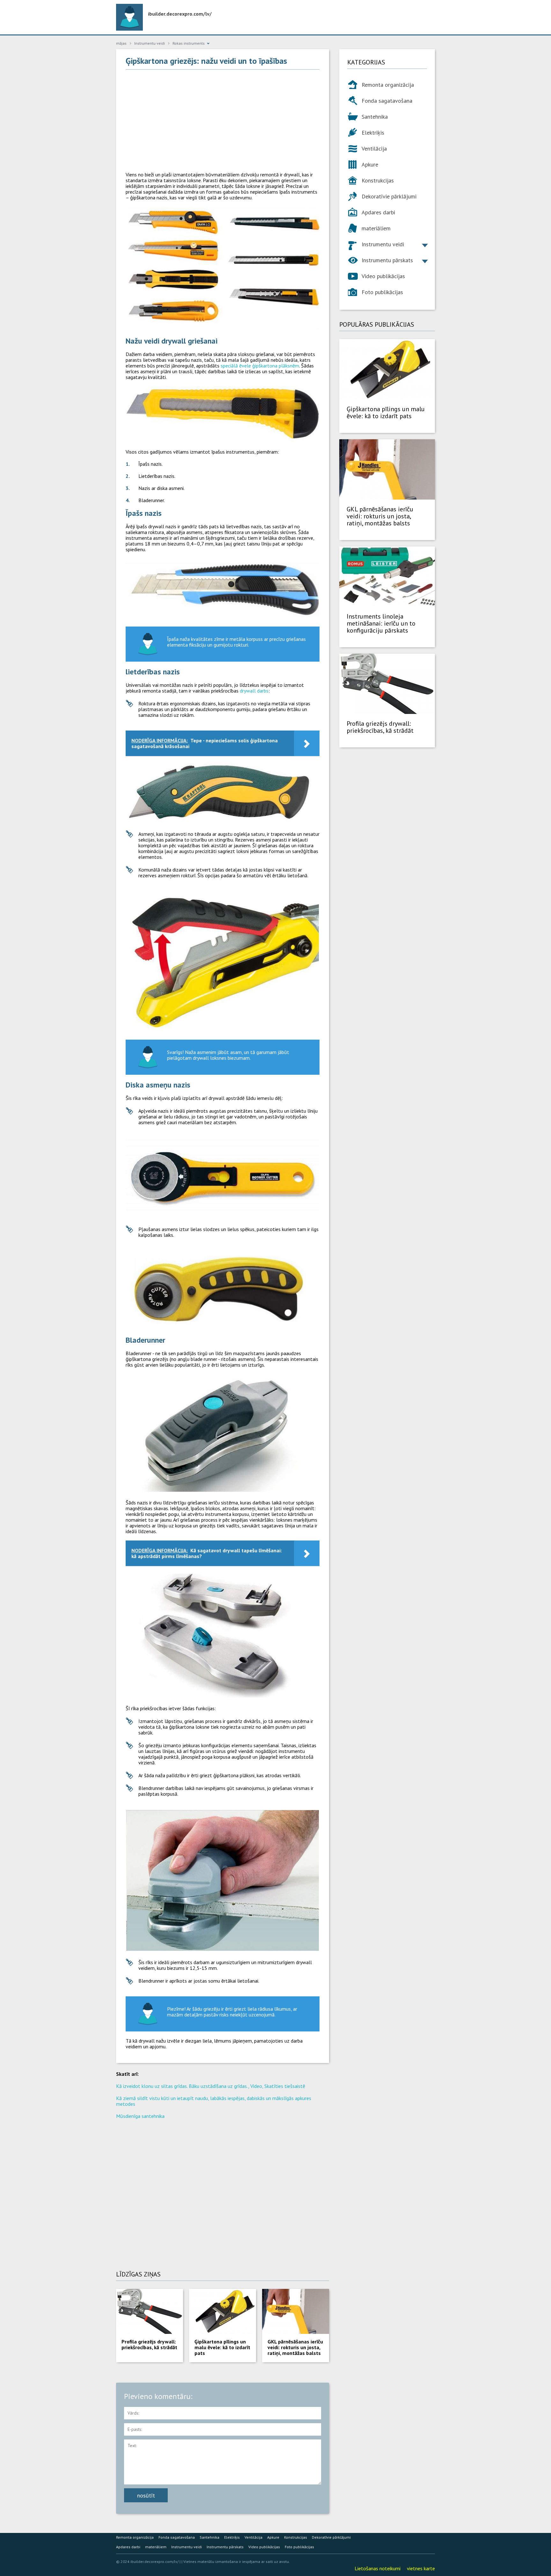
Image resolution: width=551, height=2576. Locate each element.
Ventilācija (374, 148)
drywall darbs (254, 691)
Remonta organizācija (388, 85)
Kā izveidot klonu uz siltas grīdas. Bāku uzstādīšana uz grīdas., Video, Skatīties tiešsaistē (211, 2086)
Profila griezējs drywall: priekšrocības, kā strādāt (149, 2344)
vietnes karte (421, 2568)
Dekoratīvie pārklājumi (389, 196)
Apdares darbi (378, 212)
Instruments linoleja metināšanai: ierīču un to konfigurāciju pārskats (381, 623)
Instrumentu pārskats (387, 260)
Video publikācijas (383, 276)
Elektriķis (373, 133)
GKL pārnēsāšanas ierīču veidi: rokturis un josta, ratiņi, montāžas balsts (295, 2347)
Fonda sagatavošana (387, 101)
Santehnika (375, 117)
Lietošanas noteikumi (378, 2568)
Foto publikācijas (382, 292)
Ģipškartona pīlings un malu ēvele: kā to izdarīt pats (222, 2347)
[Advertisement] (223, 121)
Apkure (370, 164)
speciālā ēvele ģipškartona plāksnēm (260, 366)
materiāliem (376, 228)
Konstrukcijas (378, 180)
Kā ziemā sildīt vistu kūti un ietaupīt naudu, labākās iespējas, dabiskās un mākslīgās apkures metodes (214, 2101)
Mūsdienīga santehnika (140, 2116)
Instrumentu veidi (383, 244)
